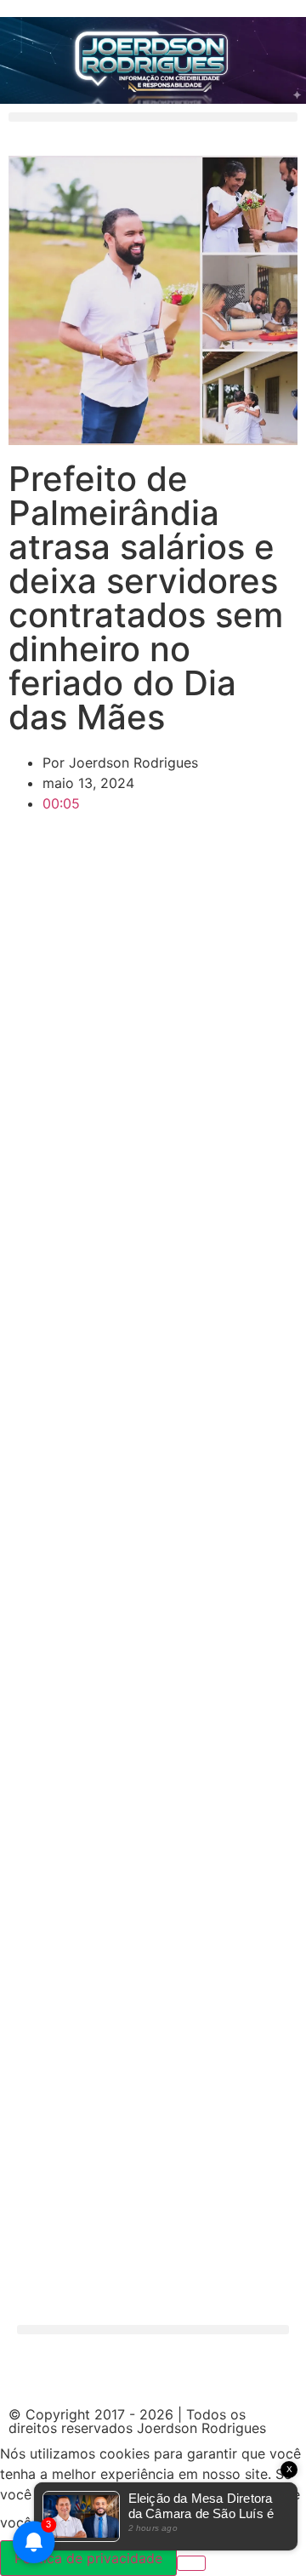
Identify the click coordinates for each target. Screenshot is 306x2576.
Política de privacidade (88, 2558)
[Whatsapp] (132, 2373)
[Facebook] (38, 2373)
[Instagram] (85, 2373)
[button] (153, 117)
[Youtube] (225, 2373)
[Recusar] (191, 2563)
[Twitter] (178, 2373)
